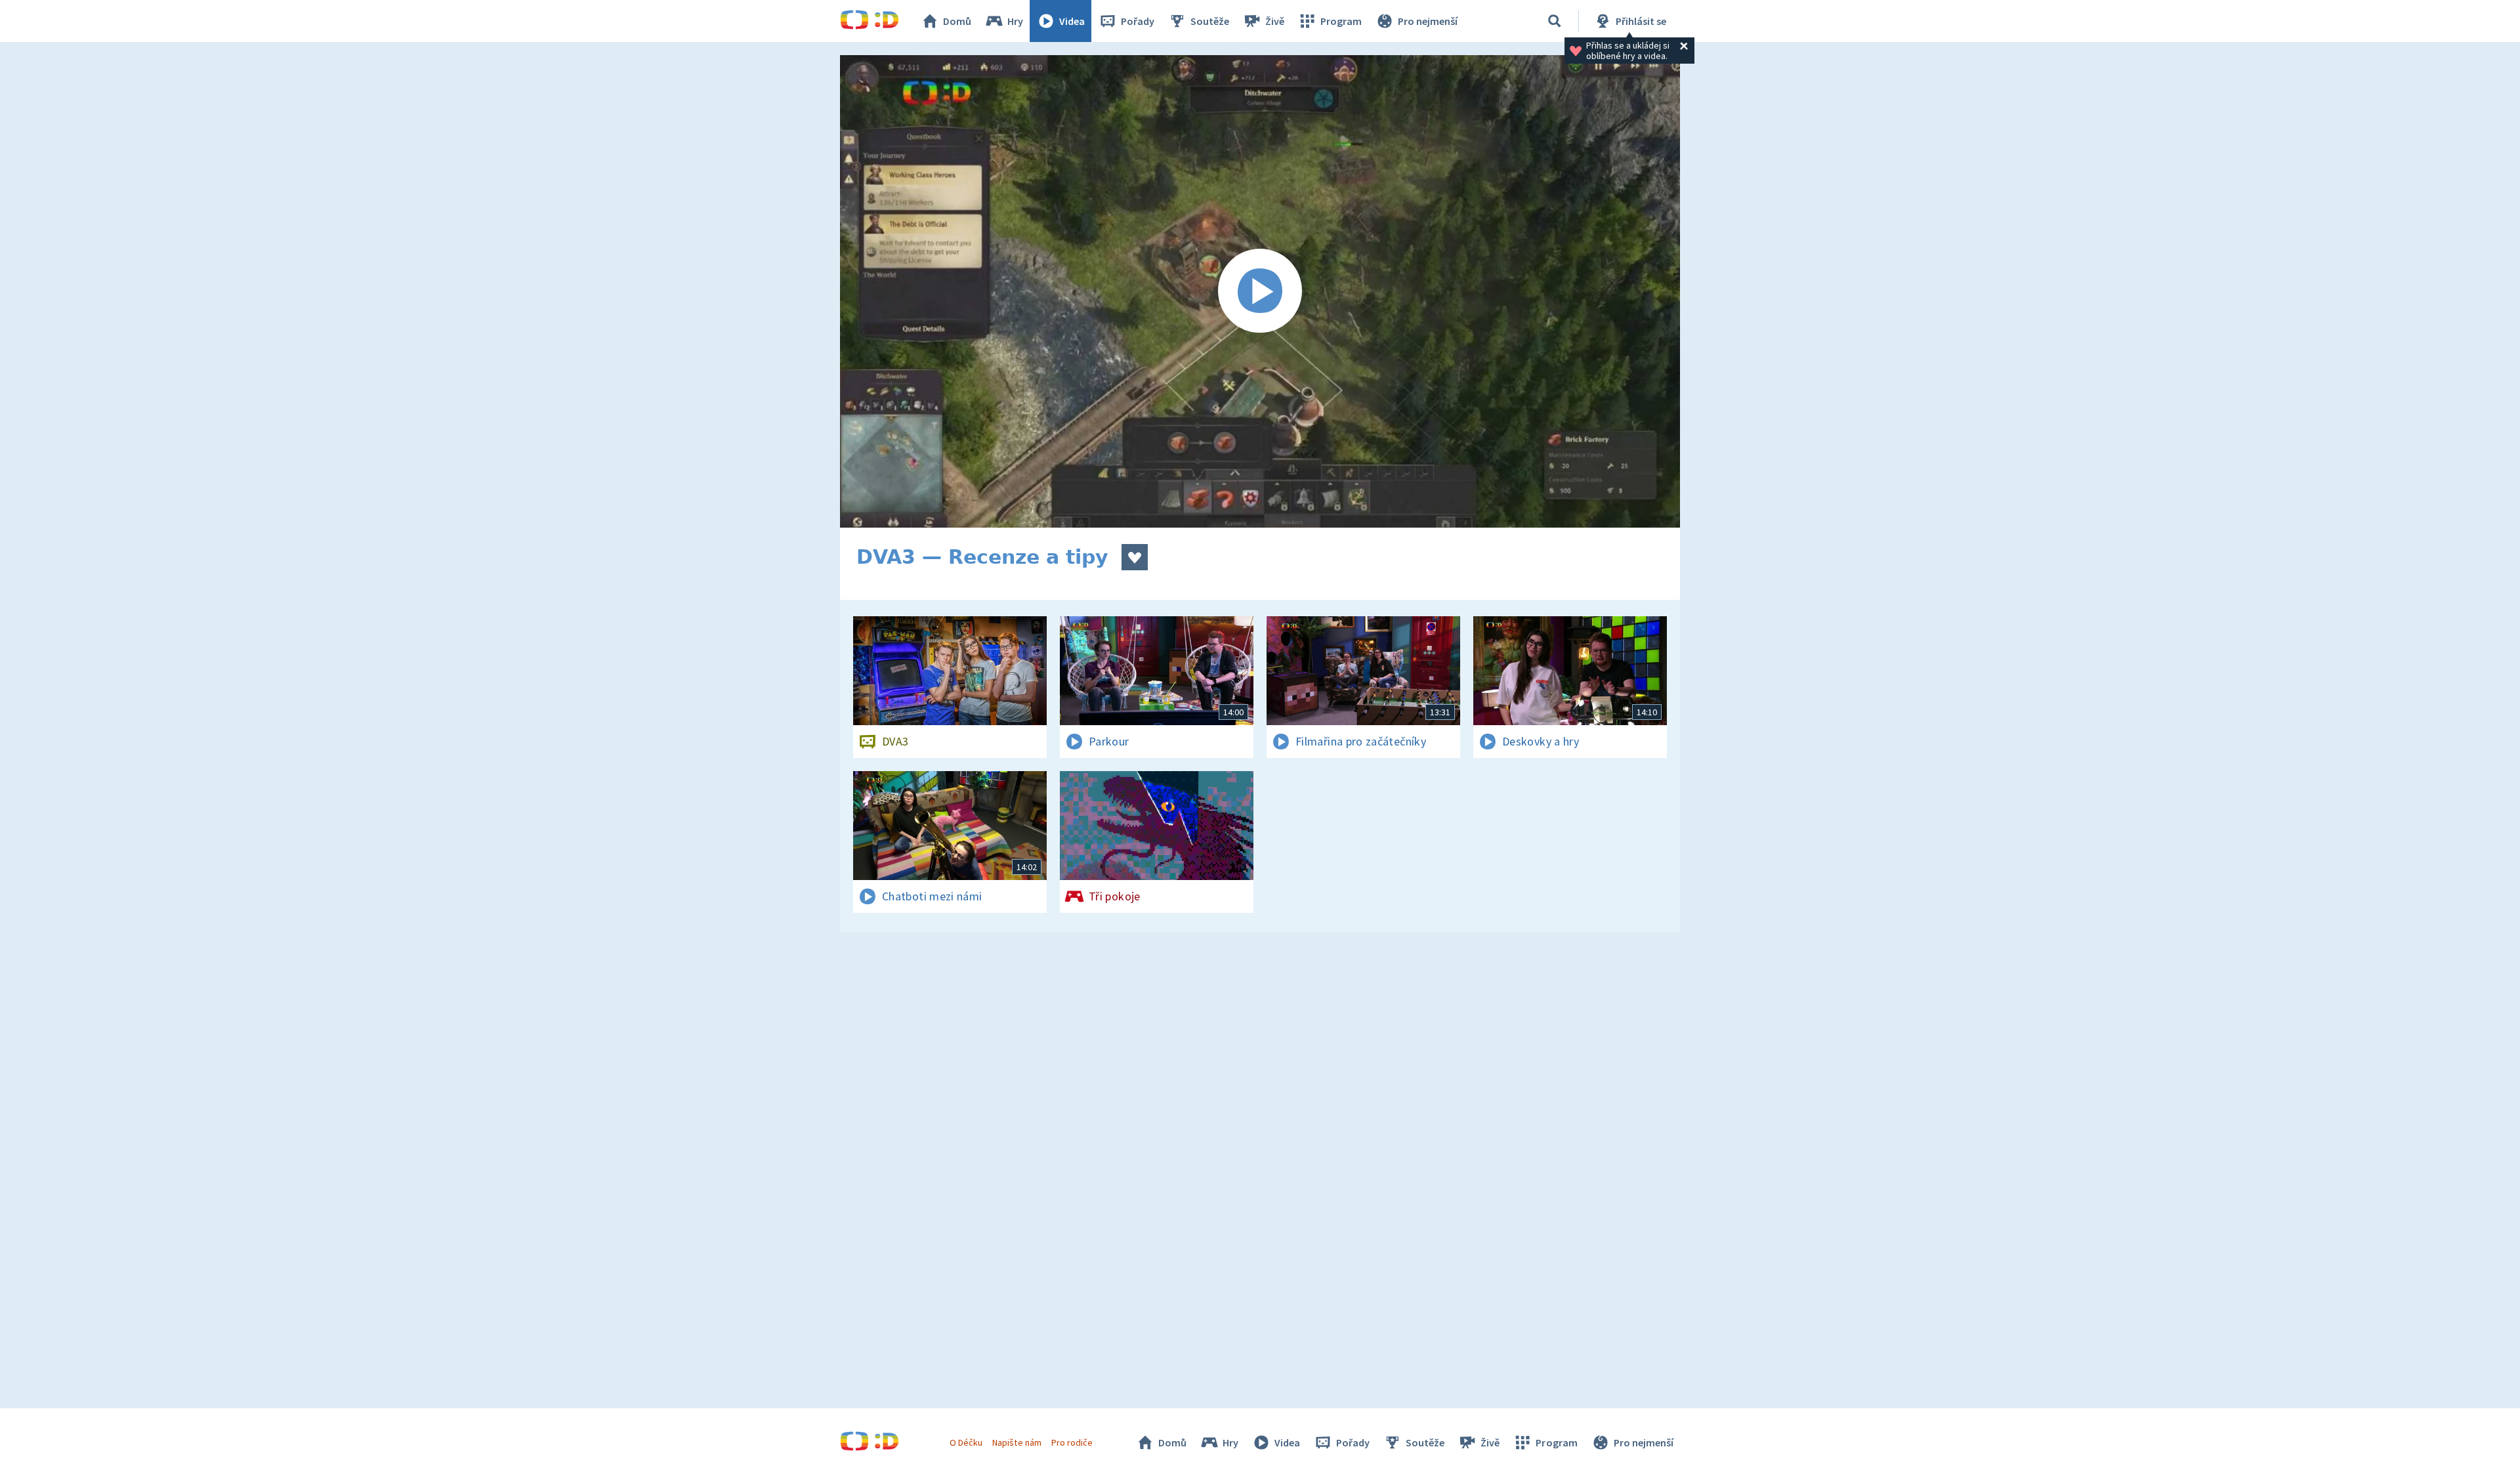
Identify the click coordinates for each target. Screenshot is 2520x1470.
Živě (1275, 21)
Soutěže (1210, 21)
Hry (1015, 21)
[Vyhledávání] (1555, 21)
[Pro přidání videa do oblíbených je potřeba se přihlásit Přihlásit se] (1135, 557)
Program (1341, 21)
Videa (1072, 21)
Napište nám (1017, 1442)
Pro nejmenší (1428, 21)
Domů (957, 21)
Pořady (1138, 21)
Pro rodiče (1072, 1442)
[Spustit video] (1260, 291)
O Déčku (966, 1442)
